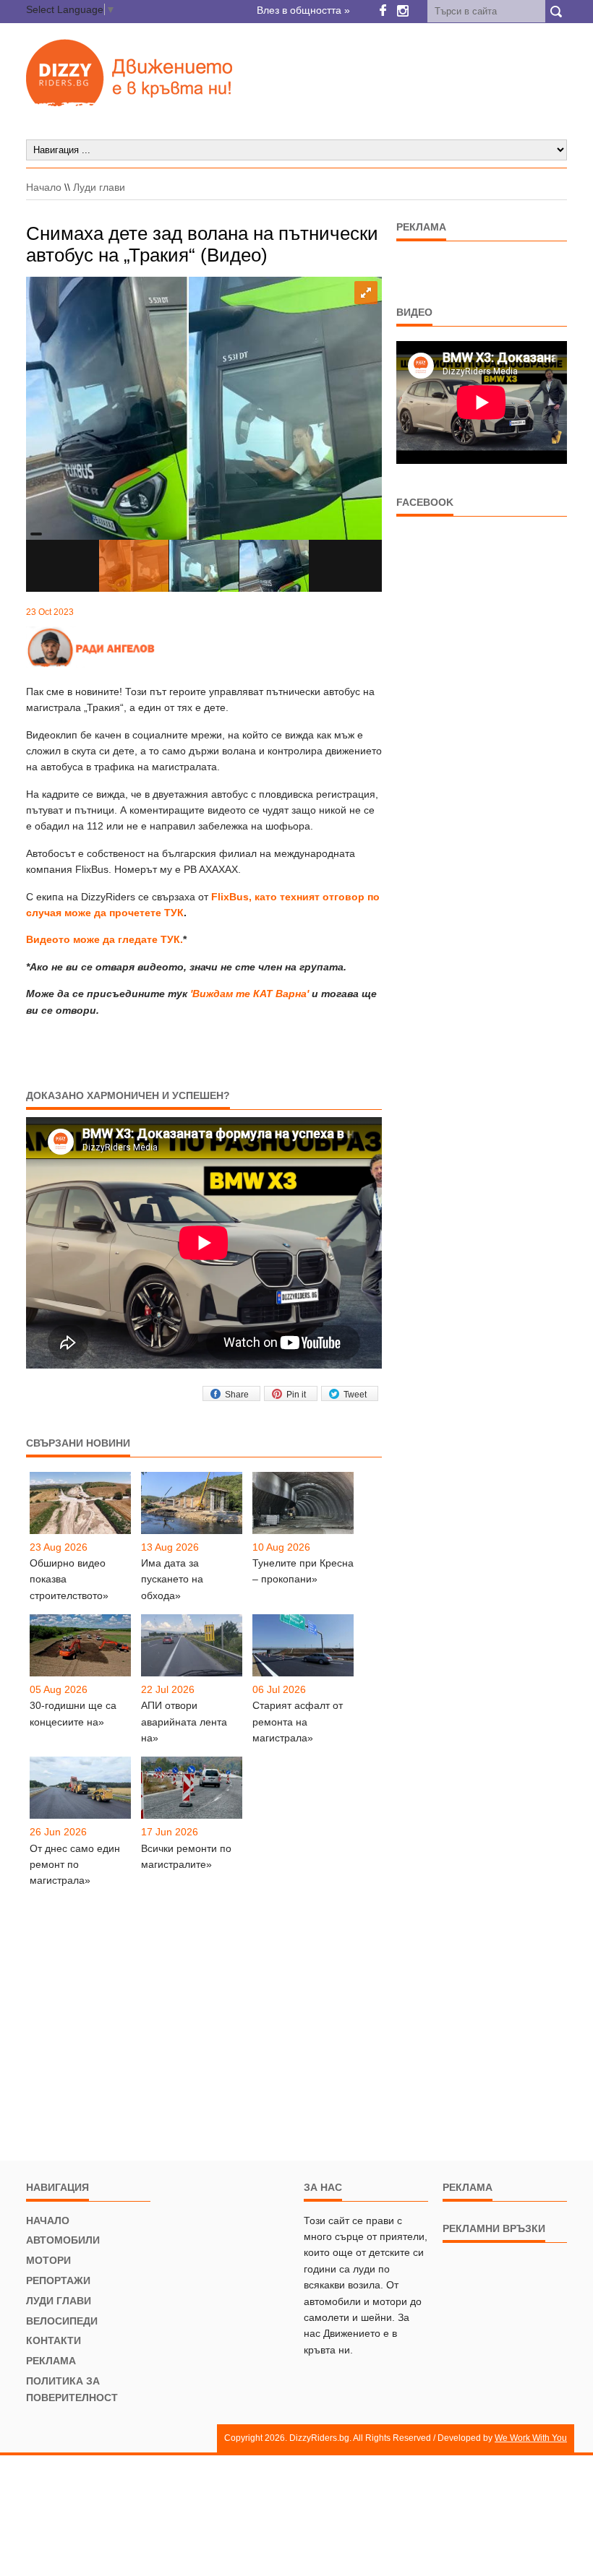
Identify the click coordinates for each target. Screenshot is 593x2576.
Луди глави (99, 187)
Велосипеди (62, 2321)
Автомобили (63, 2240)
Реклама (51, 2361)
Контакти (54, 2340)
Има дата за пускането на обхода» (172, 1579)
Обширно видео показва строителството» (69, 1579)
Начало (44, 187)
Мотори (48, 2260)
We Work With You (531, 2438)
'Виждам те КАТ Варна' (249, 994)
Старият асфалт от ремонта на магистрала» (298, 1722)
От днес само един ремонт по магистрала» (75, 1865)
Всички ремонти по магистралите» (186, 1856)
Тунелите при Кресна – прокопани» (303, 1571)
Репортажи (58, 2280)
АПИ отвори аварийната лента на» (184, 1722)
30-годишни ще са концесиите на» (73, 1713)
